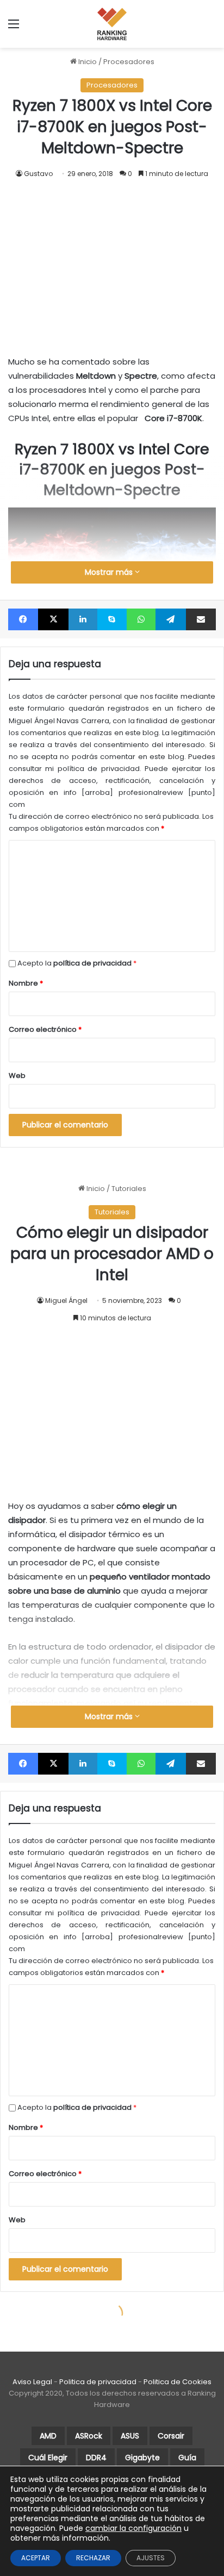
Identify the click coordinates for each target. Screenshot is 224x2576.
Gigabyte (142, 2458)
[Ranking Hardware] (112, 24)
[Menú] (14, 28)
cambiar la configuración (133, 2528)
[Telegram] (170, 619)
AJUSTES (151, 2558)
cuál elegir (48, 2458)
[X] (53, 619)
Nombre (26, 983)
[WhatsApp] (141, 619)
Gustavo (38, 174)
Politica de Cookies (178, 2382)
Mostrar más (110, 572)
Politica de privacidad (98, 2382)
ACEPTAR (36, 2558)
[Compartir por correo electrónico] (201, 619)
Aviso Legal (32, 2382)
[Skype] (112, 619)
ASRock (89, 2436)
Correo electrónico (45, 1029)
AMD (48, 2436)
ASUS (130, 2436)
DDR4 (96, 2458)
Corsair (171, 2436)
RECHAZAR (93, 2558)
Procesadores (129, 62)
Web (17, 1076)
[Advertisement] (112, 256)
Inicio (87, 62)
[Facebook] (23, 619)
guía (187, 2458)
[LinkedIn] (83, 619)
